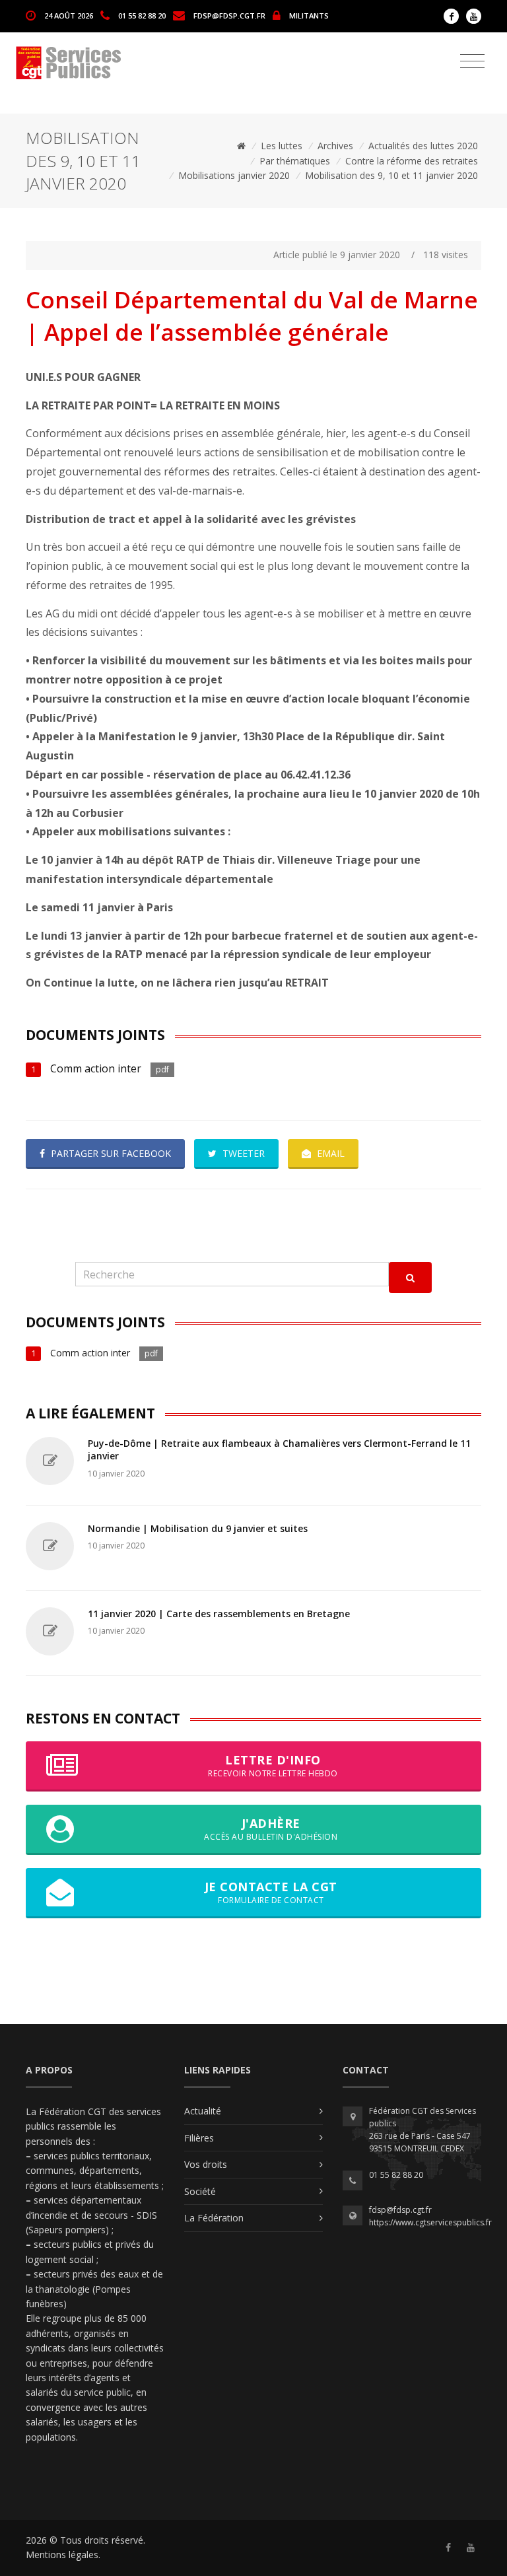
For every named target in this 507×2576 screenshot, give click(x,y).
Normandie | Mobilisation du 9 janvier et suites (198, 1528)
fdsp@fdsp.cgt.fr (229, 15)
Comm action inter (97, 1068)
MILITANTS (309, 15)
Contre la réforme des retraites (412, 161)
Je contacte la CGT (271, 1892)
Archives (335, 146)
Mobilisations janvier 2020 (234, 175)
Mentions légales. (63, 2555)
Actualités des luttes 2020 (423, 146)
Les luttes (282, 146)
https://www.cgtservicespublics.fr (430, 2222)
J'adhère (271, 1829)
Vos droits (206, 2164)
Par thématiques (295, 161)
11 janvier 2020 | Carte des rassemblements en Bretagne (219, 1614)
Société (200, 2191)
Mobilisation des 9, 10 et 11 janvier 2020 (391, 175)
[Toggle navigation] (472, 61)
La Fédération (214, 2218)
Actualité (203, 2111)
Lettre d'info (273, 1765)
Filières (199, 2138)
